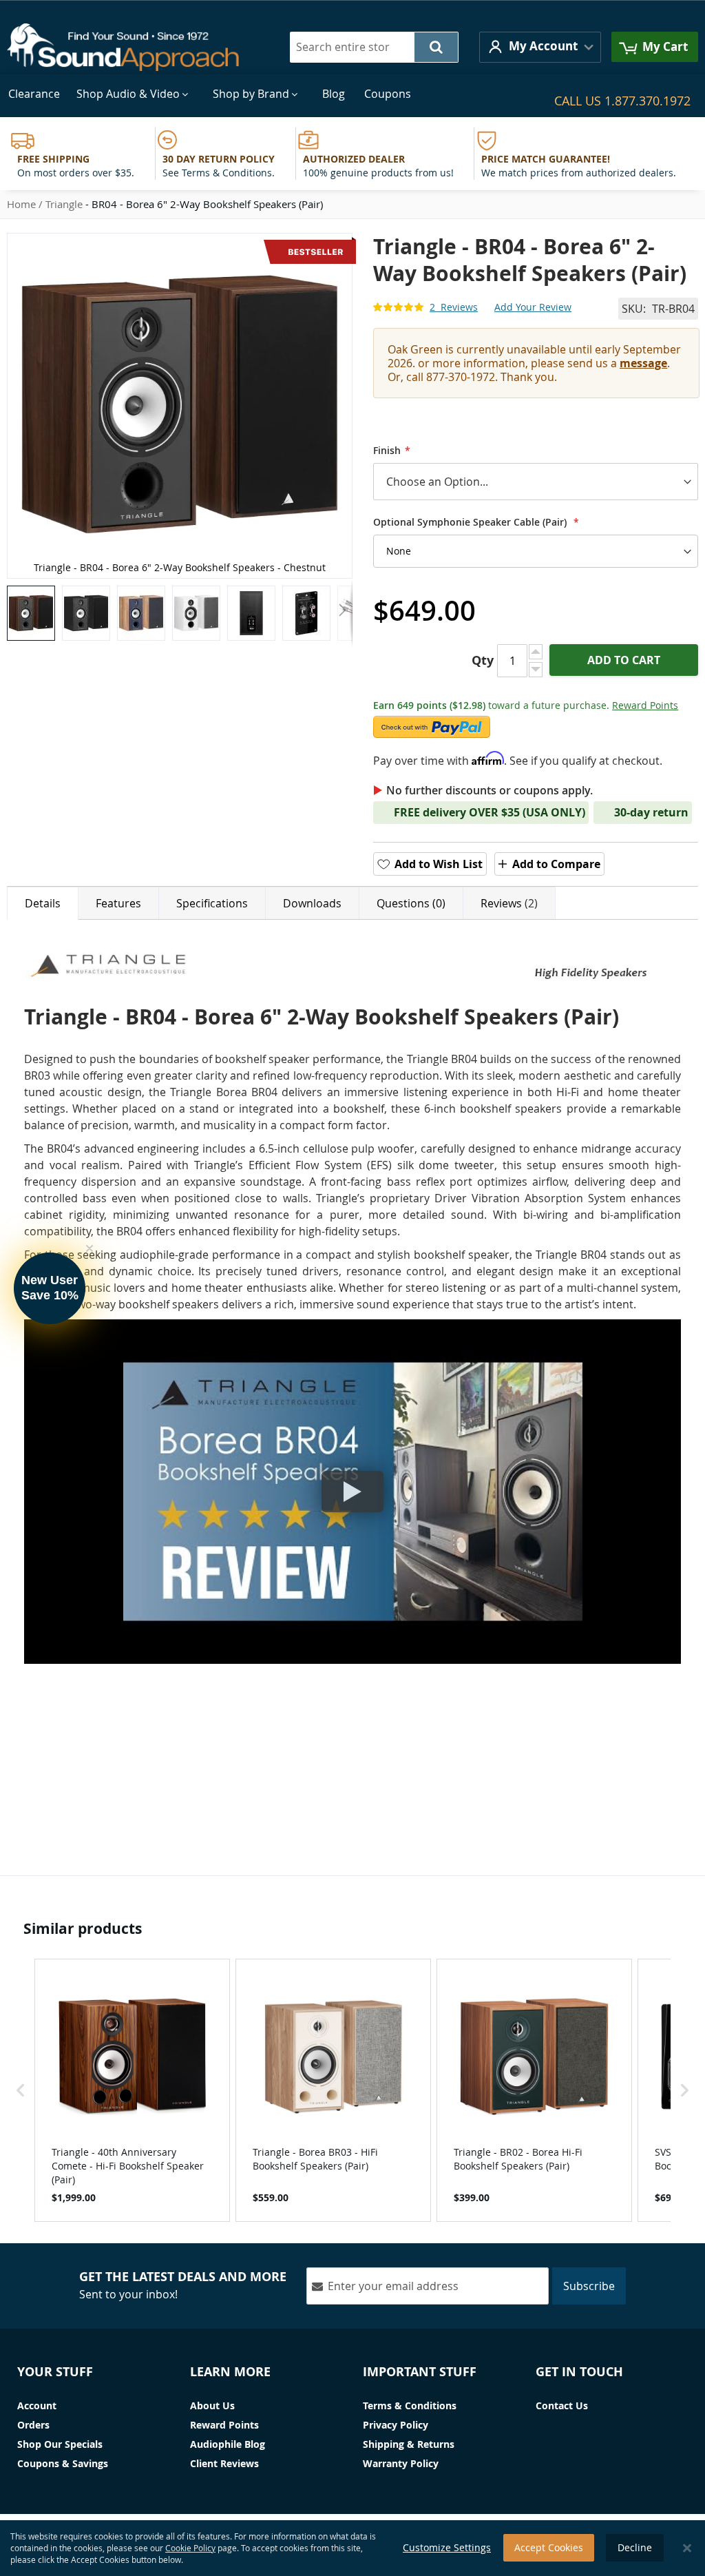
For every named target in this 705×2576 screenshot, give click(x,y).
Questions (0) (411, 903)
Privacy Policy (396, 2425)
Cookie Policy (190, 2548)
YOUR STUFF (55, 2372)
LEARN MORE (230, 2372)
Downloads (312, 903)
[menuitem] (34, 94)
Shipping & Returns (409, 2444)
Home (21, 204)
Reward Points (645, 705)
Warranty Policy (401, 2463)
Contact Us (562, 2405)
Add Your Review (533, 307)
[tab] (43, 903)
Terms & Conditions (410, 2405)
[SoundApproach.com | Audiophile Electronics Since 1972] (133, 47)
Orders (33, 2425)
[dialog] (352, 2548)
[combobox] (374, 47)
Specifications (212, 903)
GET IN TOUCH (579, 2372)
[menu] (352, 94)
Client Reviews (224, 2463)
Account (37, 2405)
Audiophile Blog (228, 2444)
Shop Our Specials (60, 2444)
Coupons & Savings (63, 2463)
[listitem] (132, 2090)
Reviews (507, 903)
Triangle (64, 204)
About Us (212, 2405)
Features (118, 903)
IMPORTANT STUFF (420, 2372)
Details (43, 903)
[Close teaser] (90, 1248)
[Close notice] (687, 2548)
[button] (540, 47)
